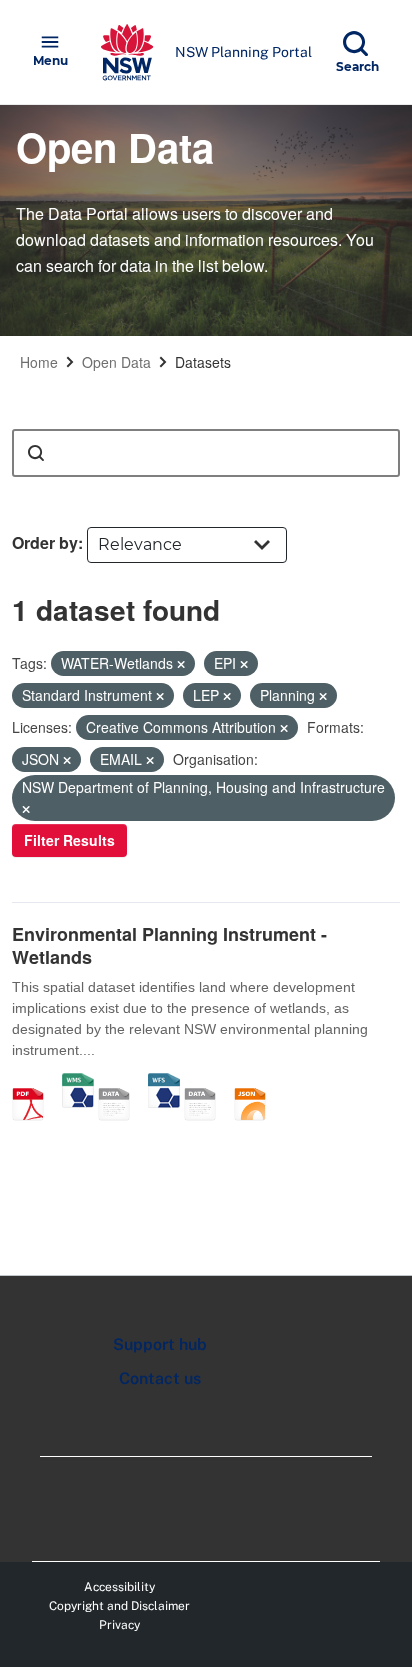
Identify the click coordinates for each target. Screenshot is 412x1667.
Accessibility (119, 1587)
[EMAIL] (207, 1083)
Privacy (119, 1625)
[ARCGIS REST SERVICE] (121, 1083)
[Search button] (36, 453)
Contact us (160, 1378)
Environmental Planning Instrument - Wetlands (169, 945)
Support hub (160, 1344)
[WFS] (164, 1083)
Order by (45, 542)
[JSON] (257, 1083)
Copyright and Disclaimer (119, 1606)
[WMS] (78, 1083)
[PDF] (35, 1083)
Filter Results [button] (69, 840)
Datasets (203, 362)
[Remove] (181, 664)
